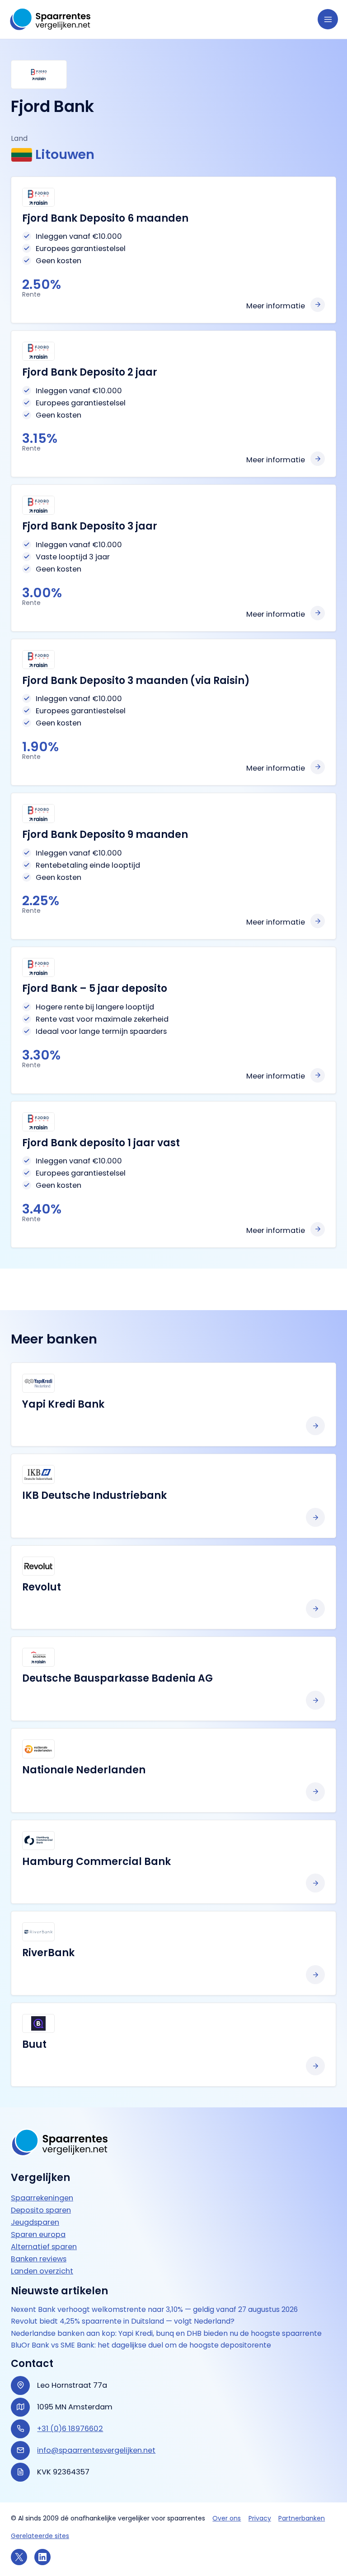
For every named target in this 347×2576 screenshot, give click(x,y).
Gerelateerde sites (40, 2536)
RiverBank (48, 1953)
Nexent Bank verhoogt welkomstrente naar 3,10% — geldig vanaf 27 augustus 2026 (154, 2310)
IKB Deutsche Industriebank (94, 1495)
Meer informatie (276, 306)
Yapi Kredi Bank (63, 1404)
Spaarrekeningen (42, 2198)
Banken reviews (39, 2259)
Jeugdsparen (35, 2222)
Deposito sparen (41, 2210)
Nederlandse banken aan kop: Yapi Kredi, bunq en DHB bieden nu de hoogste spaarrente (166, 2334)
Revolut (42, 1587)
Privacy (260, 2518)
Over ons (227, 2518)
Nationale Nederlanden (84, 1770)
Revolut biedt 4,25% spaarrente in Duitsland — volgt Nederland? (123, 2322)
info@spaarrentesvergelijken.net (96, 2451)
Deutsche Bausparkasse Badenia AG (117, 1678)
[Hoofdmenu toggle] (328, 19)
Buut (34, 2044)
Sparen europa (38, 2234)
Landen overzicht (42, 2271)
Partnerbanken (302, 2518)
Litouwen (65, 155)
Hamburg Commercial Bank (96, 1862)
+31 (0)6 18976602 (70, 2429)
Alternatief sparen (44, 2247)
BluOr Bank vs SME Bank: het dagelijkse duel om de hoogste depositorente (141, 2346)
